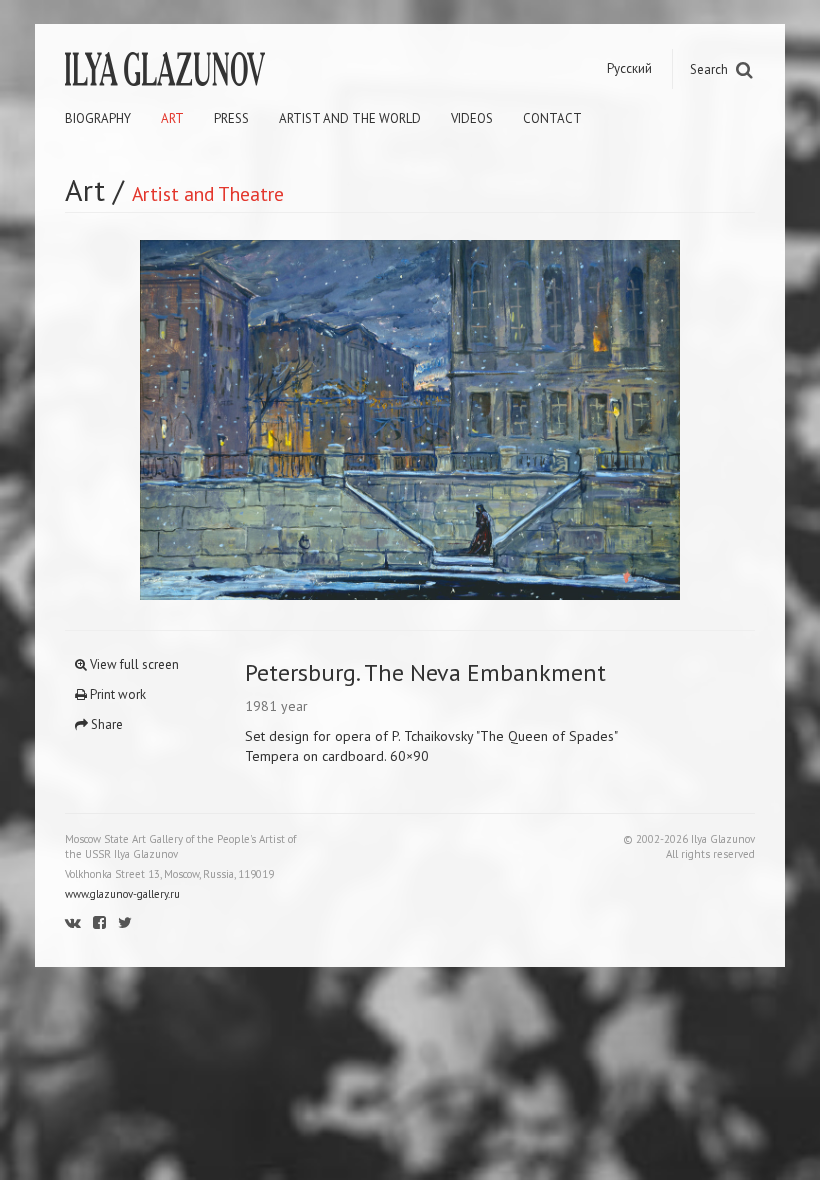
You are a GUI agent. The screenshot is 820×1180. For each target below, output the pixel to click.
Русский (629, 68)
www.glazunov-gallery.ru (122, 894)
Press (231, 118)
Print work (116, 694)
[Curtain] (237, 420)
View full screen (133, 664)
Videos (472, 118)
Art (172, 118)
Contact (552, 118)
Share (105, 724)
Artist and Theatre (208, 193)
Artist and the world (350, 118)
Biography (98, 118)
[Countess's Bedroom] (582, 420)
